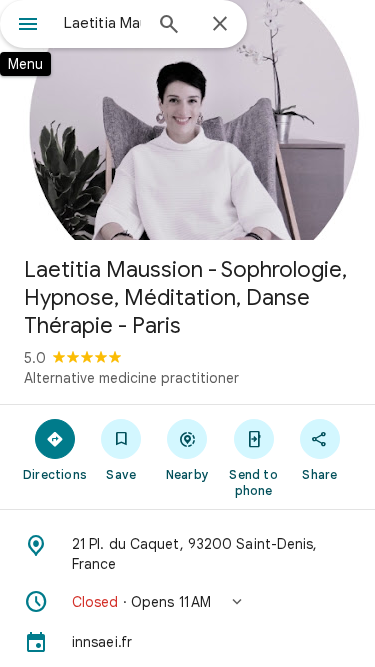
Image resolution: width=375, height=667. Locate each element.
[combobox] (102, 23)
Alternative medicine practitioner (131, 378)
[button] (187, 602)
